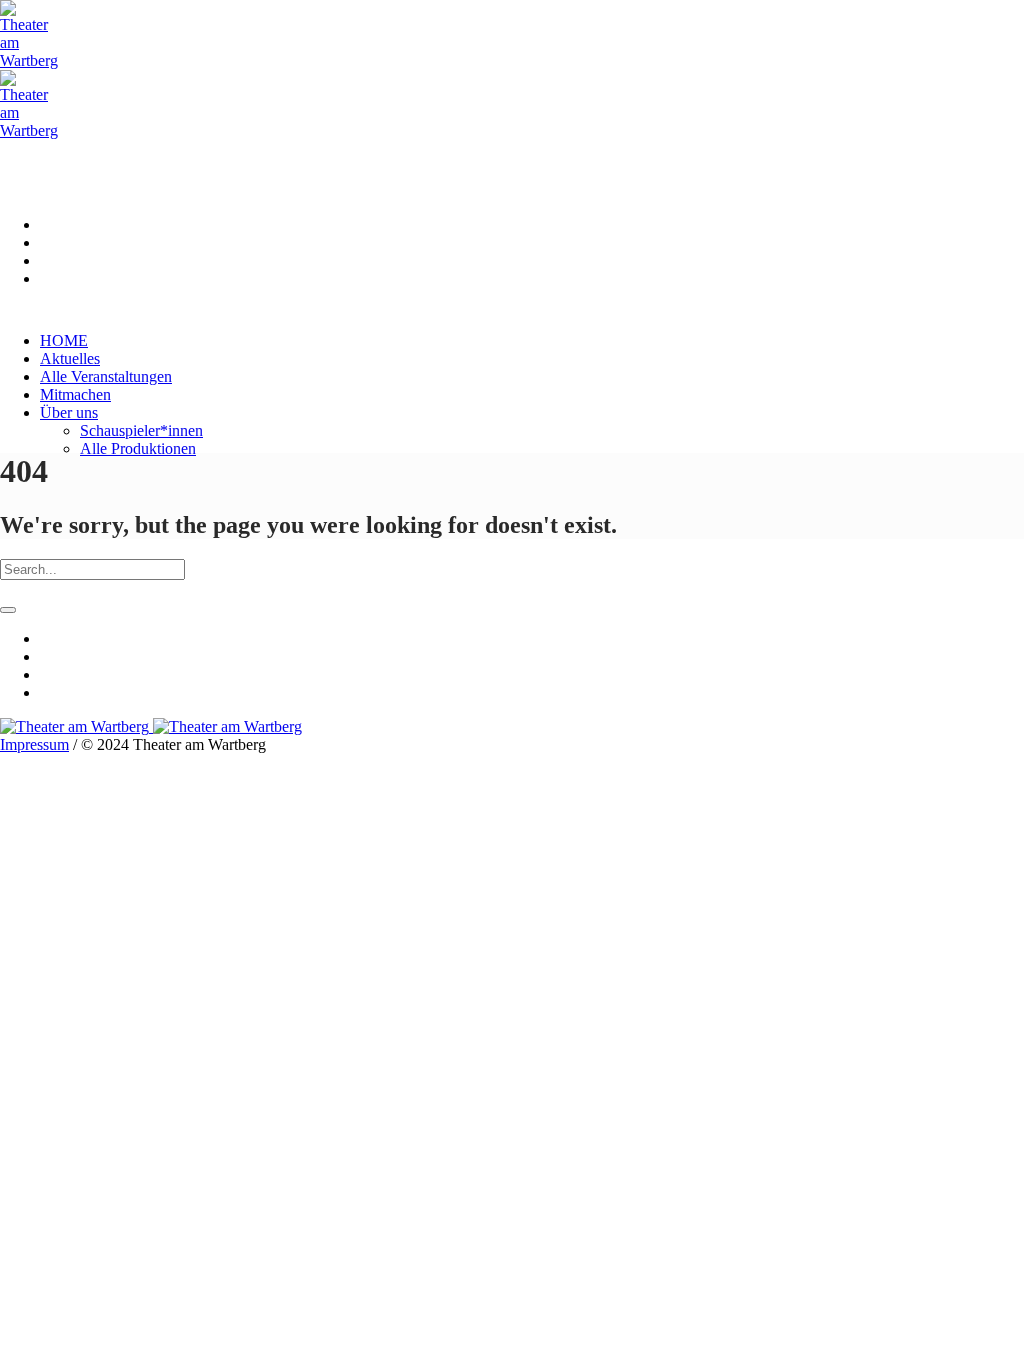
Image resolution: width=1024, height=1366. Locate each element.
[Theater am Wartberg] (151, 726)
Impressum (34, 744)
